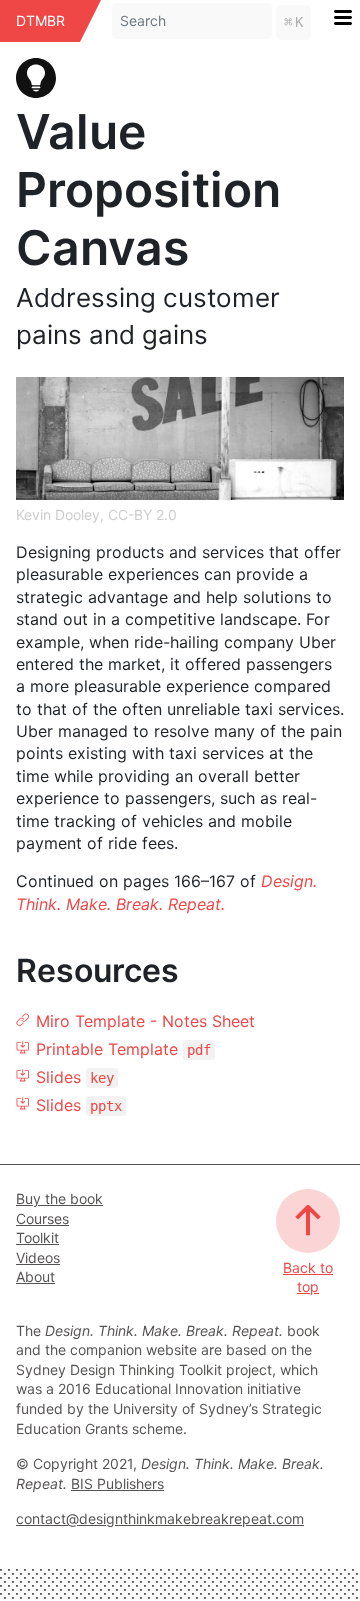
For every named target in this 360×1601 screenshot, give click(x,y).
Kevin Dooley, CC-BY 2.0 (96, 514)
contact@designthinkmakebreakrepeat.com (160, 1518)
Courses (42, 1218)
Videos (38, 1257)
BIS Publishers (117, 1483)
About (35, 1276)
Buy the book (59, 1198)
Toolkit (37, 1237)
